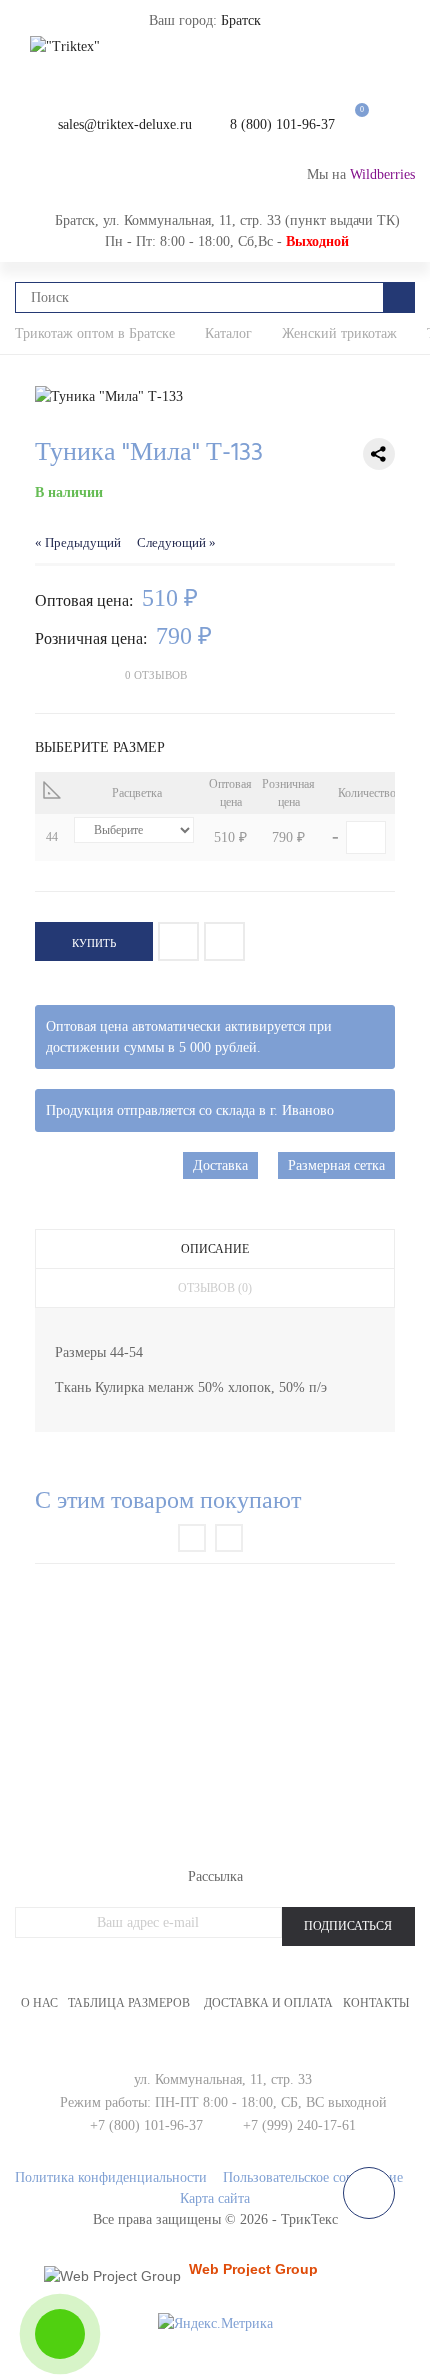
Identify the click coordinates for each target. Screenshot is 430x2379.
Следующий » (176, 543)
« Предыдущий (78, 543)
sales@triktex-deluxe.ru (125, 124)
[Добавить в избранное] (178, 941)
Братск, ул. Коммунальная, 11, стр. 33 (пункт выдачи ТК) (227, 220)
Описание (215, 1249)
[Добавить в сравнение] (224, 941)
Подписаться (348, 1926)
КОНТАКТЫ (376, 2003)
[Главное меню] (35, 30)
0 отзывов (156, 675)
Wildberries (382, 174)
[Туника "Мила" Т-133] (215, 396)
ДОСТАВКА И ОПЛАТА (268, 2003)
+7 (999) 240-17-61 (299, 2125)
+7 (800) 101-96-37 (146, 2125)
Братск (241, 20)
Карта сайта (215, 2198)
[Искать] (399, 297)
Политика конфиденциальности (111, 2177)
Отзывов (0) (215, 1288)
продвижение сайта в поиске (259, 2275)
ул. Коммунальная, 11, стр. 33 (223, 2079)
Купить (94, 943)
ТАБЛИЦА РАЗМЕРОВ (129, 2003)
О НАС (39, 2003)
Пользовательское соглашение (313, 2177)
